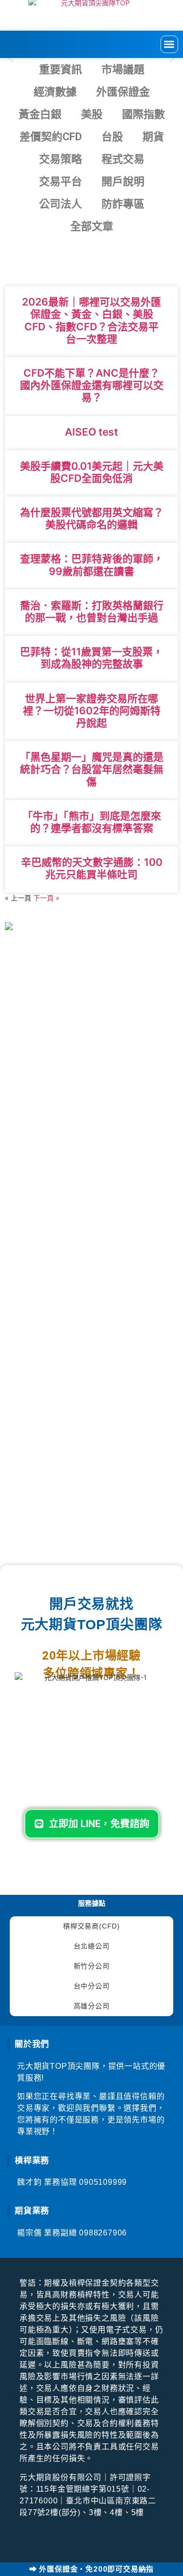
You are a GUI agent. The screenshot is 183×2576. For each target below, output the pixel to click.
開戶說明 (123, 181)
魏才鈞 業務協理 (48, 2182)
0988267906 (103, 2233)
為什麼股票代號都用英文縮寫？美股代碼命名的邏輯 (92, 518)
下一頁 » (46, 898)
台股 (112, 137)
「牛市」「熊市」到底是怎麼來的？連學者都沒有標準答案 (92, 822)
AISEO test (91, 432)
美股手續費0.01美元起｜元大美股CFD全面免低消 (92, 472)
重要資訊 (61, 69)
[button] (170, 45)
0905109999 (103, 2182)
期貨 (153, 137)
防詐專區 (123, 204)
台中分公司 (92, 1986)
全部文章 (92, 226)
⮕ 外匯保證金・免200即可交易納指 (91, 2569)
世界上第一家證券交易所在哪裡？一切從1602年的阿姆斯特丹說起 (92, 711)
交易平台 (61, 181)
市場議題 (123, 69)
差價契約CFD (51, 137)
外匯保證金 (123, 92)
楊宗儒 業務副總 (48, 2233)
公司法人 (61, 204)
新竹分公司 (92, 1966)
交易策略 (61, 159)
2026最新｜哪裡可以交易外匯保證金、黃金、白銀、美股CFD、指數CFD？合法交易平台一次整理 (91, 320)
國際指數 (143, 114)
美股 (92, 114)
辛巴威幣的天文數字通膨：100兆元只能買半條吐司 (92, 868)
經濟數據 (55, 92)
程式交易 (123, 159)
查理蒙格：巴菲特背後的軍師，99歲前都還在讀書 (92, 565)
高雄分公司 (92, 2006)
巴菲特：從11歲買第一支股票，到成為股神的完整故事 (91, 658)
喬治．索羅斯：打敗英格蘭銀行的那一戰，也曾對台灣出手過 (92, 611)
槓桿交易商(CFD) (91, 1926)
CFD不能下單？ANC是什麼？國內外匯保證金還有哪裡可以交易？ (92, 385)
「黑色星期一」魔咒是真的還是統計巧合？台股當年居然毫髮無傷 (92, 769)
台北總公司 (92, 1946)
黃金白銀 (40, 114)
